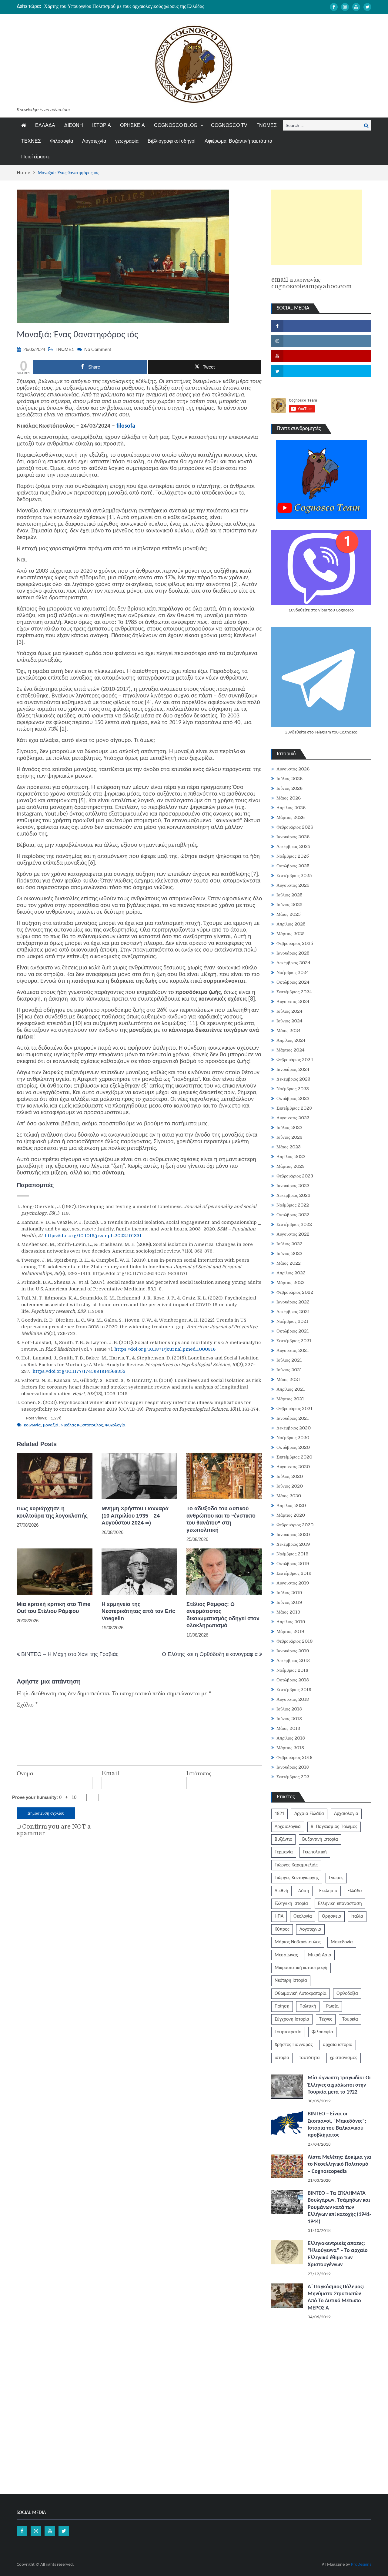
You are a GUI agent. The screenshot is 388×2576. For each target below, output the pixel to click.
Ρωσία (332, 2006)
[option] (137, 6)
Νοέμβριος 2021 (292, 1321)
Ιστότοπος (199, 1773)
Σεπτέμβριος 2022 (294, 1224)
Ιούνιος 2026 (289, 788)
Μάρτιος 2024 (291, 1050)
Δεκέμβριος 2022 (293, 1195)
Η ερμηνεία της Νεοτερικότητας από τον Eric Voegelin (138, 1611)
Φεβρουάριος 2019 (295, 1641)
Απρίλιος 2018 (291, 1738)
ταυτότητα (309, 2058)
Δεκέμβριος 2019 (293, 1544)
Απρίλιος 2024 (291, 1040)
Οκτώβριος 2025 (293, 866)
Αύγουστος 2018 (293, 1699)
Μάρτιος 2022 (291, 1283)
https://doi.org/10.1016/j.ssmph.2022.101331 (93, 1236)
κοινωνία (32, 1425)
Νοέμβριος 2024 (293, 972)
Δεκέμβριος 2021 (293, 1312)
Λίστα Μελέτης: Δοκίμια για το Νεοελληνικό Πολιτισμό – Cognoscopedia (339, 2164)
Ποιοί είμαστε (35, 157)
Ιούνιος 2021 (289, 1370)
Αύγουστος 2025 (293, 885)
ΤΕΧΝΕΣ (31, 141)
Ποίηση (282, 2006)
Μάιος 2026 (289, 798)
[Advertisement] (317, 227)
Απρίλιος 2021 (291, 1389)
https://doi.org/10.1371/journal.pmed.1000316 (165, 1349)
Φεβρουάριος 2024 (295, 1060)
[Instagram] (345, 7)
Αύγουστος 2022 (293, 1234)
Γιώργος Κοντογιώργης (297, 1878)
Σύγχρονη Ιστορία (292, 2019)
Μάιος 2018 (288, 1728)
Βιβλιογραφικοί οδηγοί (172, 141)
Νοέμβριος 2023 (293, 1089)
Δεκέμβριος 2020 (294, 1428)
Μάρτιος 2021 (290, 1399)
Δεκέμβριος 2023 (293, 1079)
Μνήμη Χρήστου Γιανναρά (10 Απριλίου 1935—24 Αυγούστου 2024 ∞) (135, 1516)
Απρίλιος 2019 (291, 1622)
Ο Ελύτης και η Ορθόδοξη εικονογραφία (210, 1654)
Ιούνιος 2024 (289, 1021)
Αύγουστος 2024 (293, 1002)
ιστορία (282, 2058)
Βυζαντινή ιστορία (320, 1839)
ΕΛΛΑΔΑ (45, 125)
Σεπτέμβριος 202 (293, 1777)
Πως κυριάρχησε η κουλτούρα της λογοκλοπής (52, 1512)
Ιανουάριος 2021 (293, 1418)
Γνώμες (336, 1878)
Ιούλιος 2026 (289, 779)
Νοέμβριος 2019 (293, 1554)
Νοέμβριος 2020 (293, 1438)
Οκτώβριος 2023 (293, 1098)
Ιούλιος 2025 (289, 895)
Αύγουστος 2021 (293, 1350)
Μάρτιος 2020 (291, 1515)
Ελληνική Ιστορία (291, 1904)
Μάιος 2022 (289, 1263)
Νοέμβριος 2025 (293, 856)
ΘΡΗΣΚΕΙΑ (132, 125)
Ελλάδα (355, 1891)
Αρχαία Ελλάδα (309, 1814)
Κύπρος (282, 1929)
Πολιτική (308, 2006)
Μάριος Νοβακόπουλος (298, 1942)
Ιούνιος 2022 (289, 1253)
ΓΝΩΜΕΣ (267, 125)
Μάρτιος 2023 (291, 1166)
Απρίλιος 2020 (291, 1505)
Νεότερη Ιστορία (291, 1981)
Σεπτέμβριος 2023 (294, 1108)
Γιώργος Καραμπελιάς (296, 1865)
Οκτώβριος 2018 (293, 1680)
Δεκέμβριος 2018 (293, 1660)
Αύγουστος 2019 (293, 1583)
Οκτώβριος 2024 (293, 982)
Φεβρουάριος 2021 (294, 1409)
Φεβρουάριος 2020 (295, 1525)
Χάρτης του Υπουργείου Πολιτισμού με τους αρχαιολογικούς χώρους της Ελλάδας (124, 6)
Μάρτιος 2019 (290, 1631)
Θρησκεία (332, 1916)
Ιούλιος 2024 (289, 1011)
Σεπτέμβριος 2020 (294, 1457)
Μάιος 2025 (289, 914)
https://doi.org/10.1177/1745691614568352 (79, 1371)
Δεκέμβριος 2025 (293, 846)
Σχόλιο (27, 1705)
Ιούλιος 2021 (289, 1360)
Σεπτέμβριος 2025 (294, 876)
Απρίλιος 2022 (291, 1273)
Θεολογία (303, 1916)
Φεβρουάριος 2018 (294, 1757)
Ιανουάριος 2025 (293, 953)
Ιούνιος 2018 (289, 1719)
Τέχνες (326, 2019)
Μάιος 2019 (288, 1612)
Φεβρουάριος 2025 (295, 943)
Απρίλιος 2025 (291, 924)
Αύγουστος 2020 (293, 1467)
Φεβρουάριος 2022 (295, 1292)
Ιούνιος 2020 (290, 1486)
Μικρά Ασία (320, 1955)
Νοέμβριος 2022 (293, 1205)
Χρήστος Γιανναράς (294, 2045)
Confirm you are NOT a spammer (54, 1830)
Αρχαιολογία (346, 1814)
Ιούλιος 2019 (289, 1593)
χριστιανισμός (344, 2058)
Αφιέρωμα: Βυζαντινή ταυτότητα (238, 141)
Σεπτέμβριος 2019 (294, 1573)
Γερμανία (284, 1852)
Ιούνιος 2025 (289, 905)
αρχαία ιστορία (338, 2045)
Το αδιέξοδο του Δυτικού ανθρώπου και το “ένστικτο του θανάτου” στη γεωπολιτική (221, 1519)
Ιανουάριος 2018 (293, 1767)
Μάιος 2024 (289, 1031)
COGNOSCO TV (229, 125)
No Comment (98, 349)
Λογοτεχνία (94, 141)
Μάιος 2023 (289, 1147)
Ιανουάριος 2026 (293, 837)
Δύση (304, 1891)
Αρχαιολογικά (288, 1827)
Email (110, 1773)
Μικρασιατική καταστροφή (301, 1968)
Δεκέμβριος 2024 (293, 963)
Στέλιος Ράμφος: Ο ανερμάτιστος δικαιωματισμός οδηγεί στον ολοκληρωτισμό (223, 1615)
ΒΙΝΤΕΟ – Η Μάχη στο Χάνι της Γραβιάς (70, 1654)
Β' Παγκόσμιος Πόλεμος (334, 1827)
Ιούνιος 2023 (289, 1137)
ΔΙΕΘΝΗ (74, 125)
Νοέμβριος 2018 (292, 1670)
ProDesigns (361, 2565)
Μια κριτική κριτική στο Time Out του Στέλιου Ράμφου (54, 1608)
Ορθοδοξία (347, 1994)
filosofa (126, 426)
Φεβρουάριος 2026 (295, 827)
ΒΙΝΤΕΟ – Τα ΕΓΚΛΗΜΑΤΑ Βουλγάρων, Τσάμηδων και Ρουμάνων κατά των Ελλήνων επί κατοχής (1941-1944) (339, 2208)
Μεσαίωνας (286, 1955)
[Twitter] (367, 7)
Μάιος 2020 (289, 1496)
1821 (279, 1814)
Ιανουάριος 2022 (293, 1302)
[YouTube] (356, 7)
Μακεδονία (342, 1942)
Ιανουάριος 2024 (293, 1069)
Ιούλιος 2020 (290, 1476)
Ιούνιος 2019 (289, 1602)
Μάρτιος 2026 (291, 817)
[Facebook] (334, 7)
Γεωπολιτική (315, 1852)
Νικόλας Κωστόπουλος (82, 1425)
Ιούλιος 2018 (289, 1709)
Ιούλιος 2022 (289, 1244)
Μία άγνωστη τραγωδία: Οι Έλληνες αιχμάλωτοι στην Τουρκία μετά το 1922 (339, 2085)
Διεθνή (281, 1891)
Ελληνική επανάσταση (340, 1904)
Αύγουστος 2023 (293, 1118)
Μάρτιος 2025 (291, 934)
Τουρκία (350, 2019)
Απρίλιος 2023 (291, 1157)
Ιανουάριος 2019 (293, 1651)
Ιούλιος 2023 (289, 1127)
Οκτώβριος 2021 (293, 1331)
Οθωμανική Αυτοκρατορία (301, 1994)
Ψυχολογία (115, 1425)
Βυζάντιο (283, 1839)
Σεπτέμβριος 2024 (294, 992)
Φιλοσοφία (62, 141)
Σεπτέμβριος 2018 (294, 1690)
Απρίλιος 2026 (291, 808)
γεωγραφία (127, 141)
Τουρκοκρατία (288, 2032)
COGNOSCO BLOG (176, 125)
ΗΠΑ (279, 1916)
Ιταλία (357, 1916)
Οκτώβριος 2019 (293, 1564)
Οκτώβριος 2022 (293, 1215)
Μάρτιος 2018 (290, 1748)
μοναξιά (51, 1425)
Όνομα (25, 1773)
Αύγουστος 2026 (293, 769)
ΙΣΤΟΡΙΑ (102, 125)
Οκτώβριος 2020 (293, 1447)
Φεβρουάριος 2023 (295, 1176)
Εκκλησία (328, 1891)
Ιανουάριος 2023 (293, 1186)
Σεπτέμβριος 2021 (294, 1341)
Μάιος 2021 (288, 1379)
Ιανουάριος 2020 (293, 1535)
